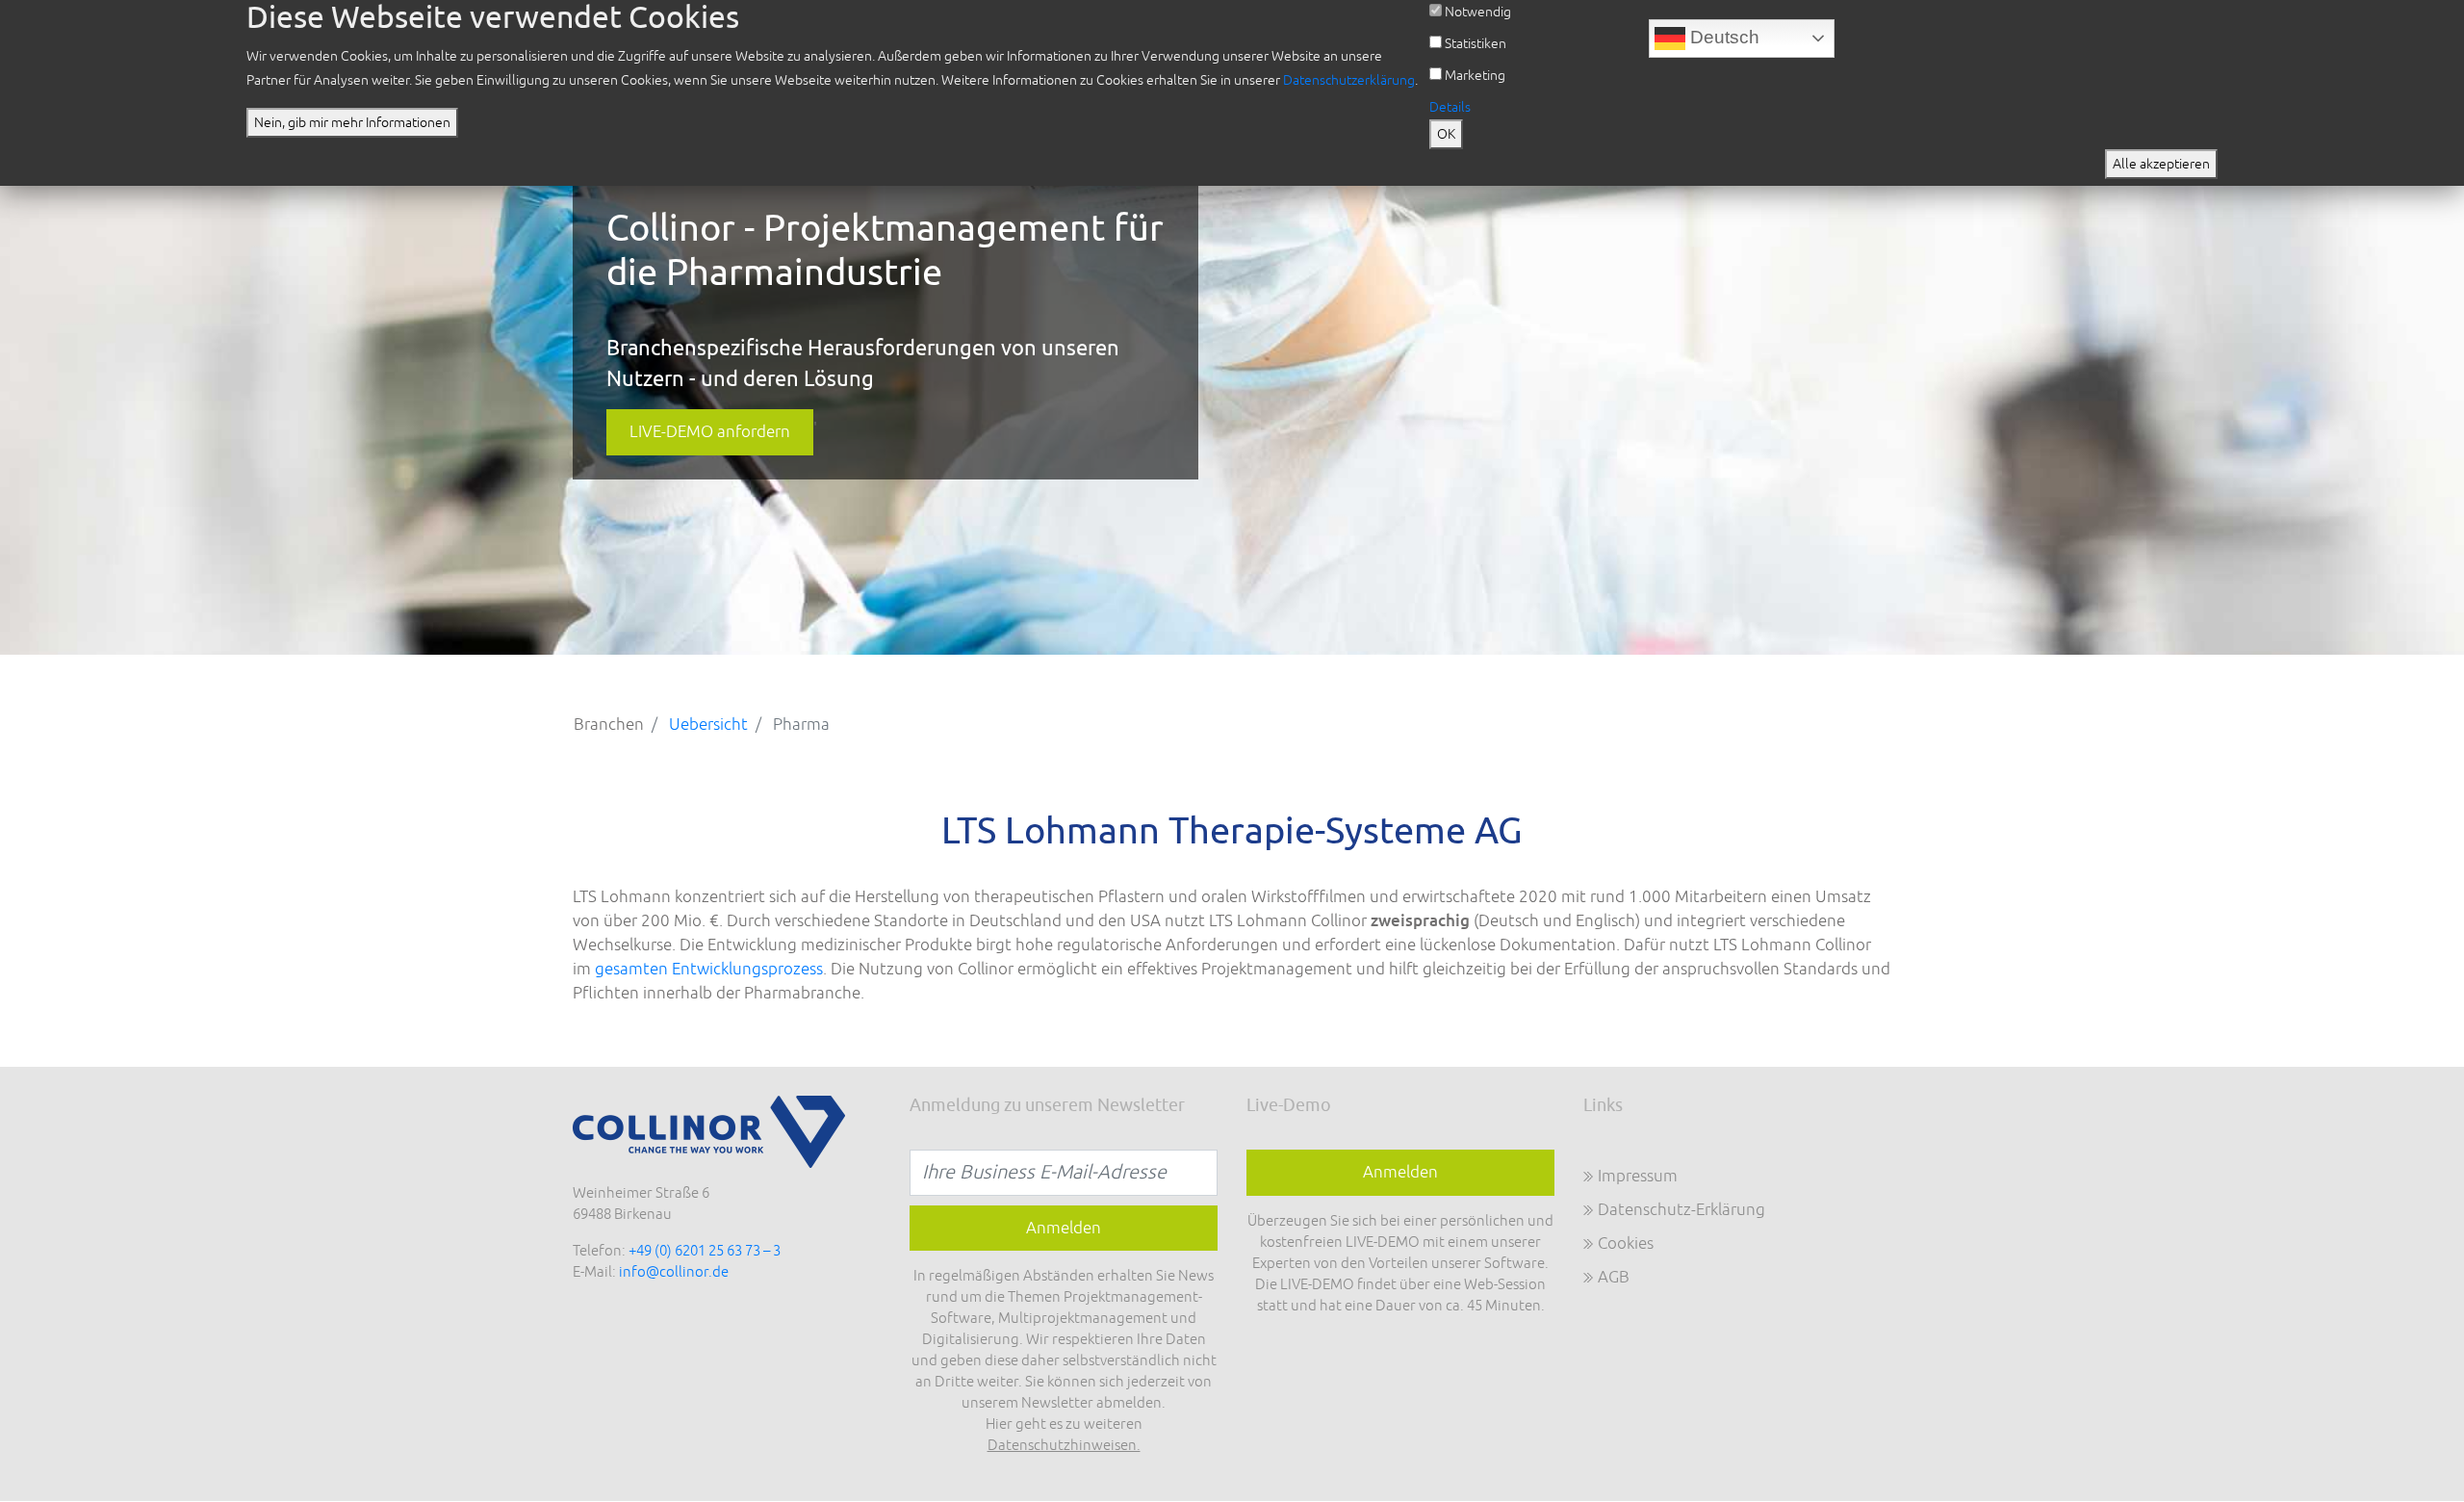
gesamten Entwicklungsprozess (709, 969)
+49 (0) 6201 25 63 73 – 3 (705, 1251)
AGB (1614, 1277)
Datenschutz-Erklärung (1681, 1210)
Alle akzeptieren (2161, 164)
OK (1446, 134)
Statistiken (1476, 44)
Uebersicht (708, 725)
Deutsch (1722, 37)
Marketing (1475, 76)
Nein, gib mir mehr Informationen (352, 123)
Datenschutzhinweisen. (1064, 1446)
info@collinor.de (674, 1272)
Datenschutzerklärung (1349, 80)
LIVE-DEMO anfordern (710, 432)
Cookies (1626, 1243)
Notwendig (1478, 12)
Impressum (1638, 1176)
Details (1450, 107)
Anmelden (1400, 1172)
